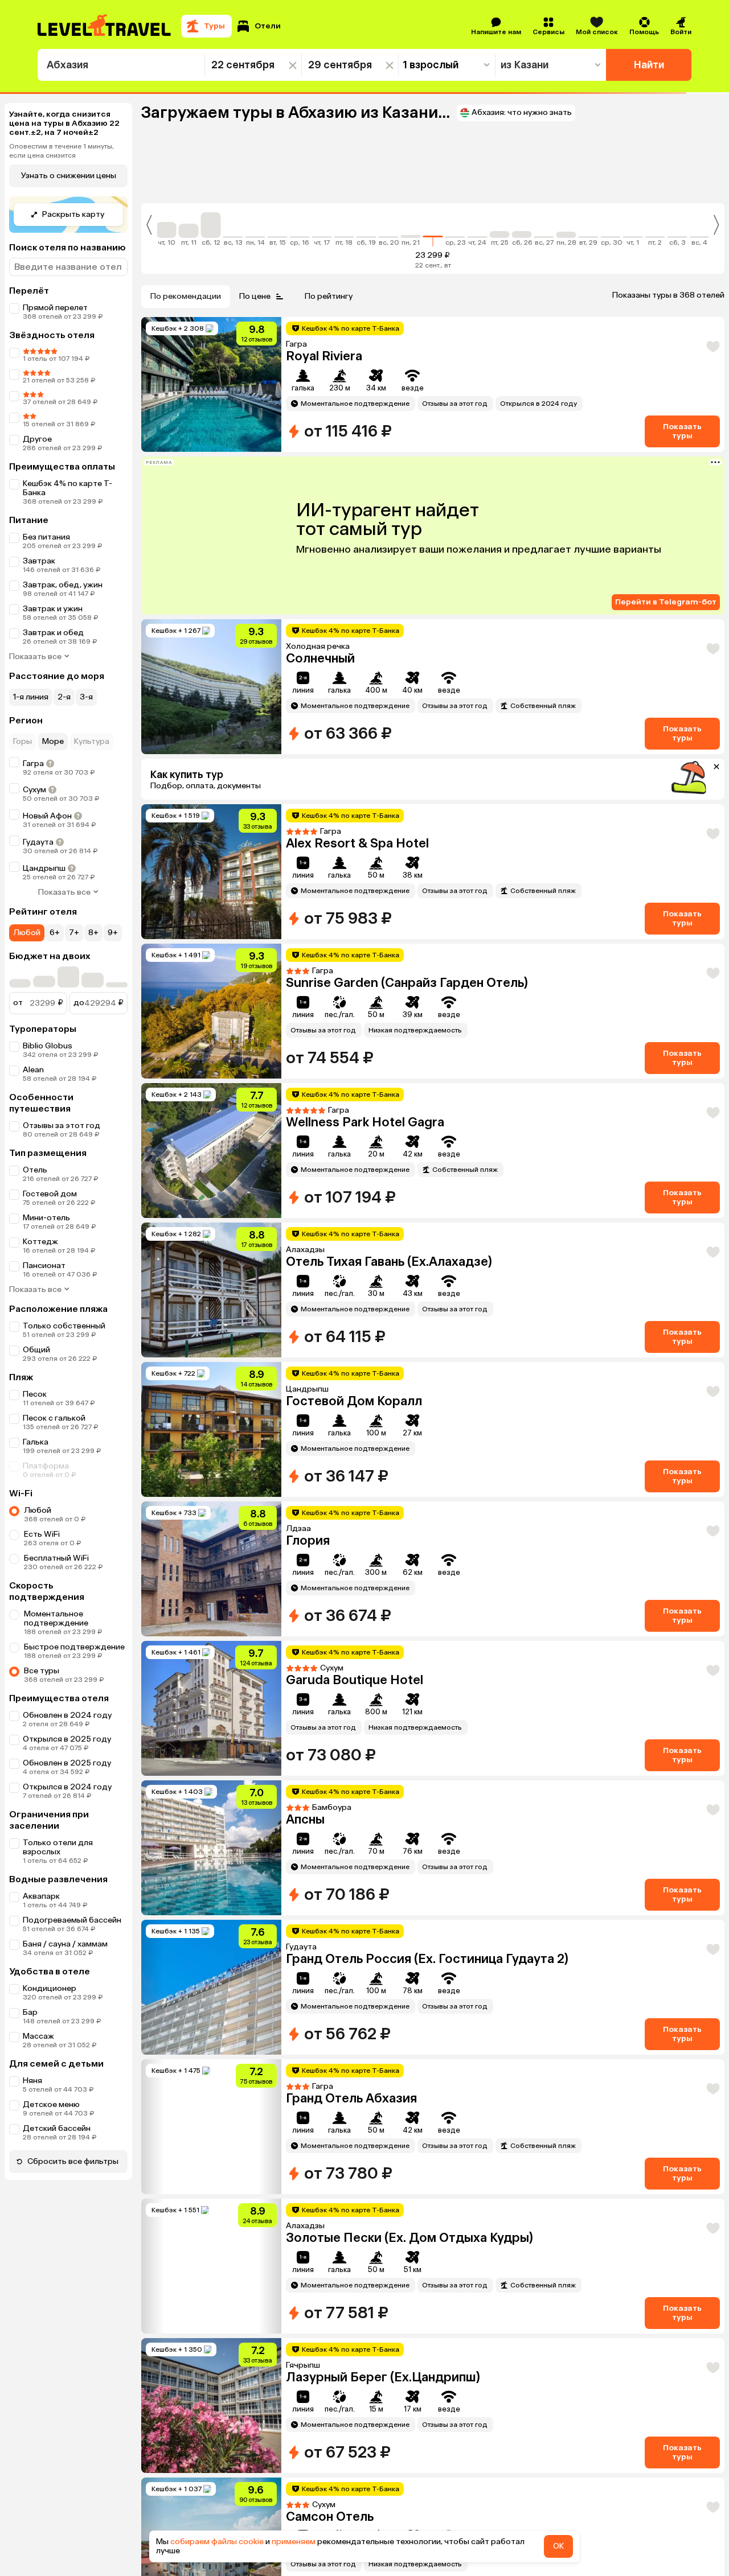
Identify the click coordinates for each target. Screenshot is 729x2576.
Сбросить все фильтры (73, 2185)
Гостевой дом (50, 1218)
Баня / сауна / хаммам (65, 1968)
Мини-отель (46, 1266)
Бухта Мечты (326, 2400)
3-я (86, 697)
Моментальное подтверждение (56, 1642)
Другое (37, 439)
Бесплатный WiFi (56, 1582)
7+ (74, 933)
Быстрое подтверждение (74, 1671)
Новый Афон (47, 816)
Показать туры (682, 431)
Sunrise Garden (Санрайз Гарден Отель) (407, 1262)
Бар (30, 2036)
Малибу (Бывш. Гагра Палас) (373, 2261)
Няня (32, 2104)
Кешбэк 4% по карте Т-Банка (67, 488)
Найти (649, 65)
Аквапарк (41, 1920)
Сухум (34, 790)
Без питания (46, 537)
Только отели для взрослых (58, 1871)
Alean (33, 1094)
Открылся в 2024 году (67, 1811)
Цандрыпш (44, 868)
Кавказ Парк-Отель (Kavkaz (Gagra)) (394, 1540)
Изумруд (314, 356)
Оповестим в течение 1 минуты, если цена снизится (62, 151)
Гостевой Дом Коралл (354, 2122)
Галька (36, 1466)
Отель (35, 1194)
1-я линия (31, 697)
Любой (27, 933)
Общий (36, 1374)
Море (53, 741)
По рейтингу (329, 296)
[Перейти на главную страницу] (105, 26)
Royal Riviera (324, 843)
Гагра (33, 764)
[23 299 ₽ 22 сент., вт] (433, 229)
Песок (35, 1418)
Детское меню (51, 2128)
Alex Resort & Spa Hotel (357, 1122)
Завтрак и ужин (53, 609)
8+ (93, 933)
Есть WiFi (42, 1558)
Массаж (38, 2060)
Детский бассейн (57, 2152)
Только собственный (64, 1350)
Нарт (302, 658)
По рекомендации (186, 296)
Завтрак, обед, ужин (63, 585)
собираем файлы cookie (217, 2542)
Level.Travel (44, 1046)
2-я (64, 697)
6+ (55, 933)
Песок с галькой (54, 1442)
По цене (255, 296)
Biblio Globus (48, 1070)
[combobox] (121, 65)
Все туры (42, 1695)
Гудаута (38, 842)
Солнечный (320, 983)
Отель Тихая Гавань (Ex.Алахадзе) (389, 1982)
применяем (294, 2542)
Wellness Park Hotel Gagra (365, 1401)
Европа (308, 1680)
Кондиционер (50, 2012)
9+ (113, 933)
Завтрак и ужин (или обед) (74, 633)
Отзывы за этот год (62, 1149)
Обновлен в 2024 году (67, 1739)
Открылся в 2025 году (67, 1763)
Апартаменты (50, 1289)
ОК (558, 2546)
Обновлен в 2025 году (67, 1787)
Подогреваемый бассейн (72, 1944)
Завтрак (39, 561)
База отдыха (48, 1242)
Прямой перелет (55, 308)
